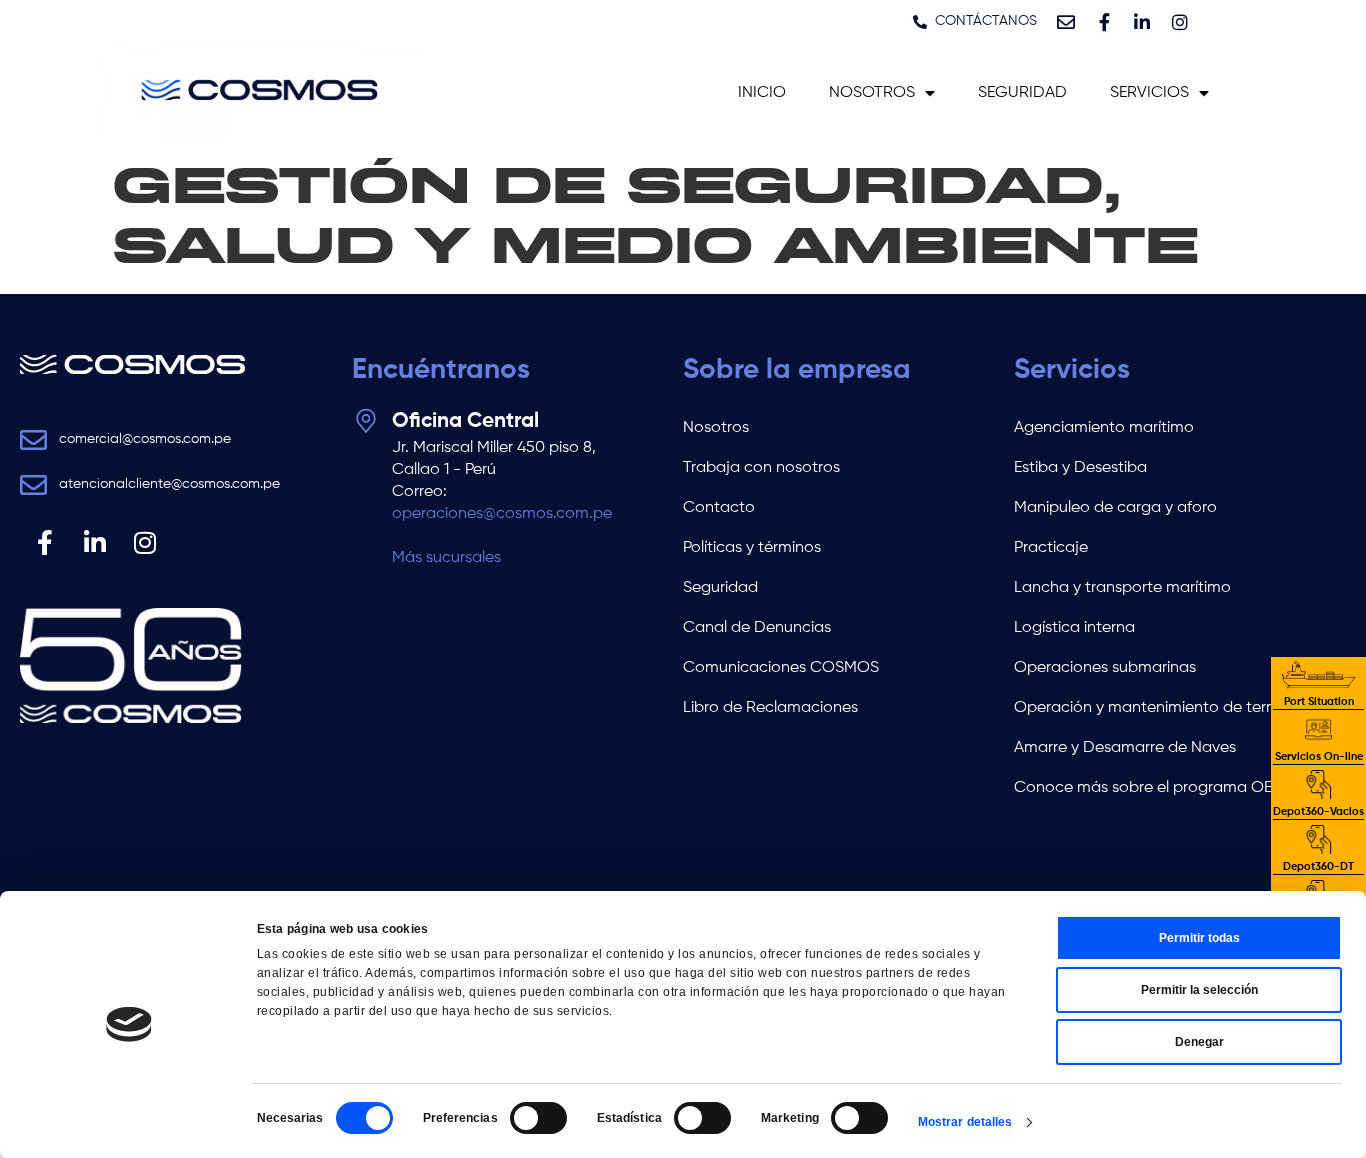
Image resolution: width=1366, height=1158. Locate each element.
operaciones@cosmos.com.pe (502, 514)
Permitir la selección (1199, 990)
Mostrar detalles (965, 1122)
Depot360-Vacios (1318, 811)
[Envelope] (1066, 22)
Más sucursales (446, 558)
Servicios (1149, 93)
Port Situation (1319, 701)
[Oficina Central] (366, 421)
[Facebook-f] (1104, 22)
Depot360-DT (1318, 866)
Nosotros (872, 93)
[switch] (538, 1118)
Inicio (762, 93)
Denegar (1199, 1042)
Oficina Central (465, 421)
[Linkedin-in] (1142, 22)
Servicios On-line (1319, 756)
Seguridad (1022, 93)
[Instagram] (1180, 22)
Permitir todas (1199, 938)
